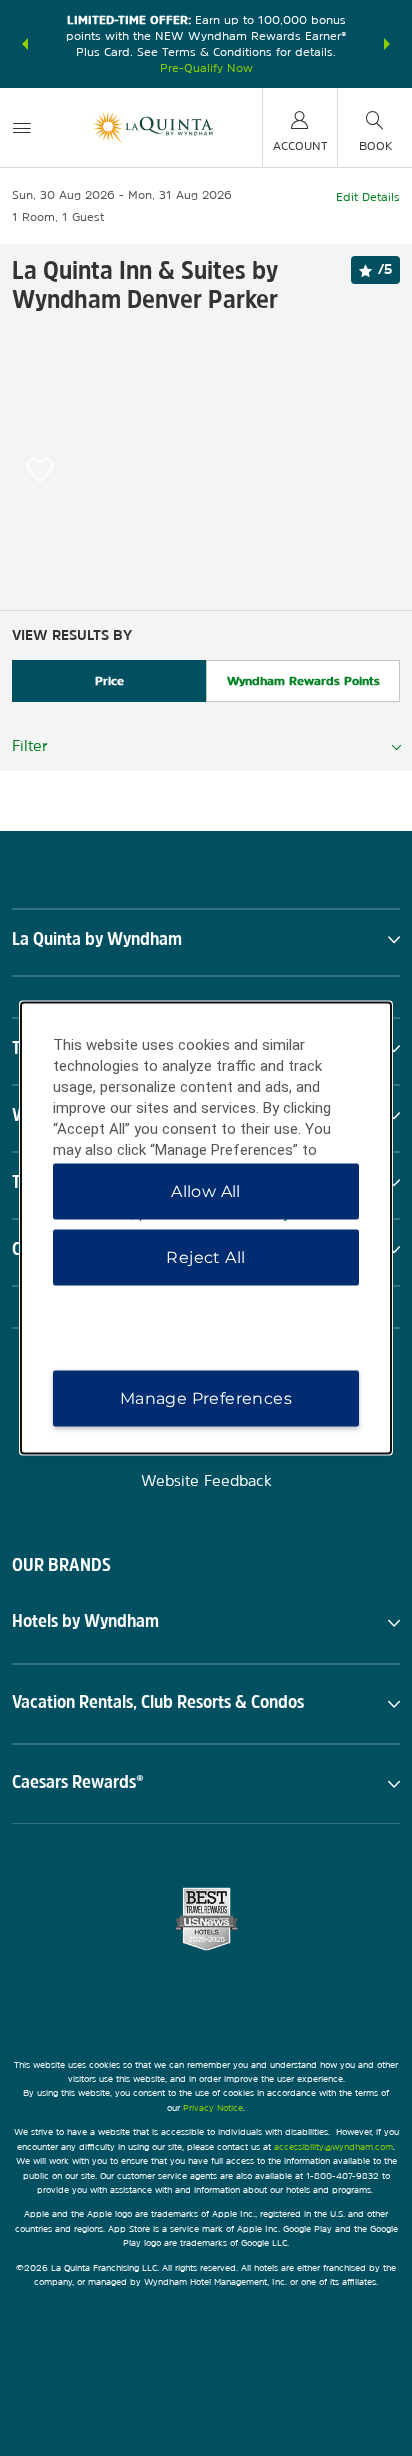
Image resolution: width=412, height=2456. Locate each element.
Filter (30, 745)
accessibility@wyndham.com (333, 2146)
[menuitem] (22, 127)
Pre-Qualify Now (206, 68)
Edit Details (368, 197)
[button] (25, 44)
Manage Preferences (206, 1398)
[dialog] (206, 1228)
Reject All (205, 1257)
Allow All (206, 1191)
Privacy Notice (213, 2107)
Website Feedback (206, 1480)
